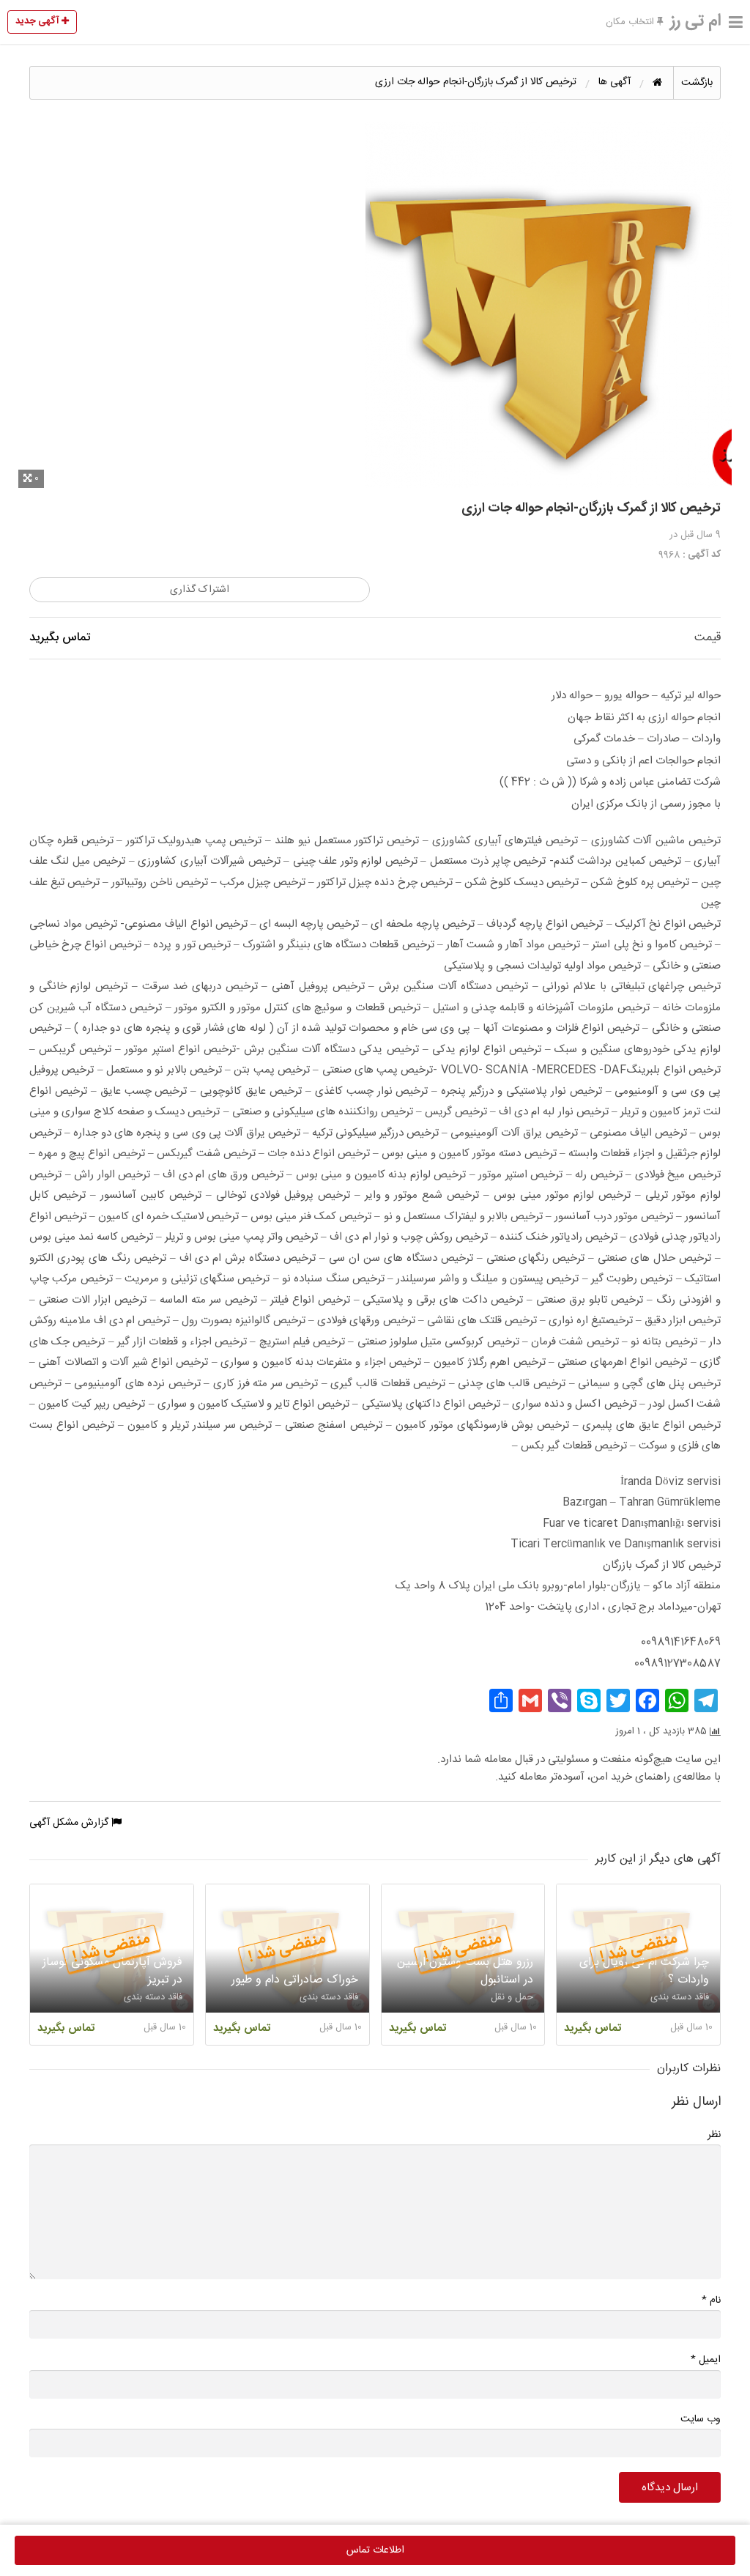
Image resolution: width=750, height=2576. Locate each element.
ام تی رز (696, 21)
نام (711, 2300)
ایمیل (706, 2360)
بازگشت (697, 83)
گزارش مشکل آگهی (70, 1823)
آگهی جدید (38, 21)
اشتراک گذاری (200, 590)
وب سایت (701, 2419)
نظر (714, 2135)
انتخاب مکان (631, 22)
